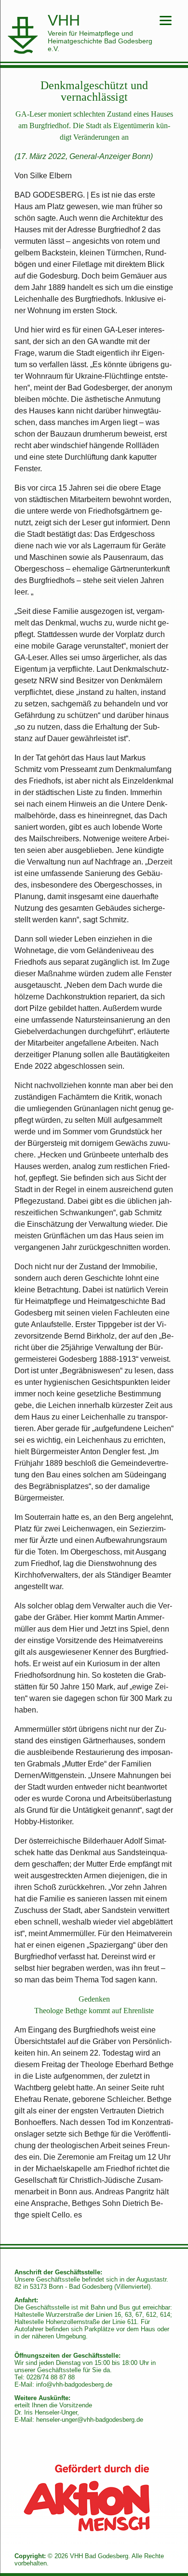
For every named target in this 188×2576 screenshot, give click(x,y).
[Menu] (166, 20)
